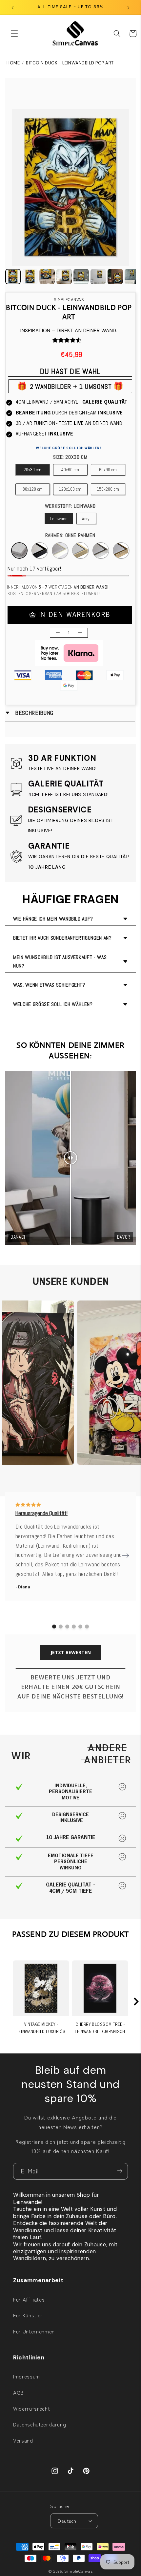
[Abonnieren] (120, 2171)
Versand (23, 2440)
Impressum (27, 2376)
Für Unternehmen (34, 2331)
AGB (19, 2392)
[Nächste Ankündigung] (129, 7)
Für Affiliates (29, 2299)
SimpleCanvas (78, 2571)
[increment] (80, 633)
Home (13, 63)
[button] (14, 34)
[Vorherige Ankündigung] (13, 7)
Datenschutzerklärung (40, 2424)
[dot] (54, 1627)
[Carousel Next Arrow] (126, 1556)
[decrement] (58, 633)
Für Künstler (28, 2315)
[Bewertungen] (55, 340)
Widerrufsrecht (31, 2408)
